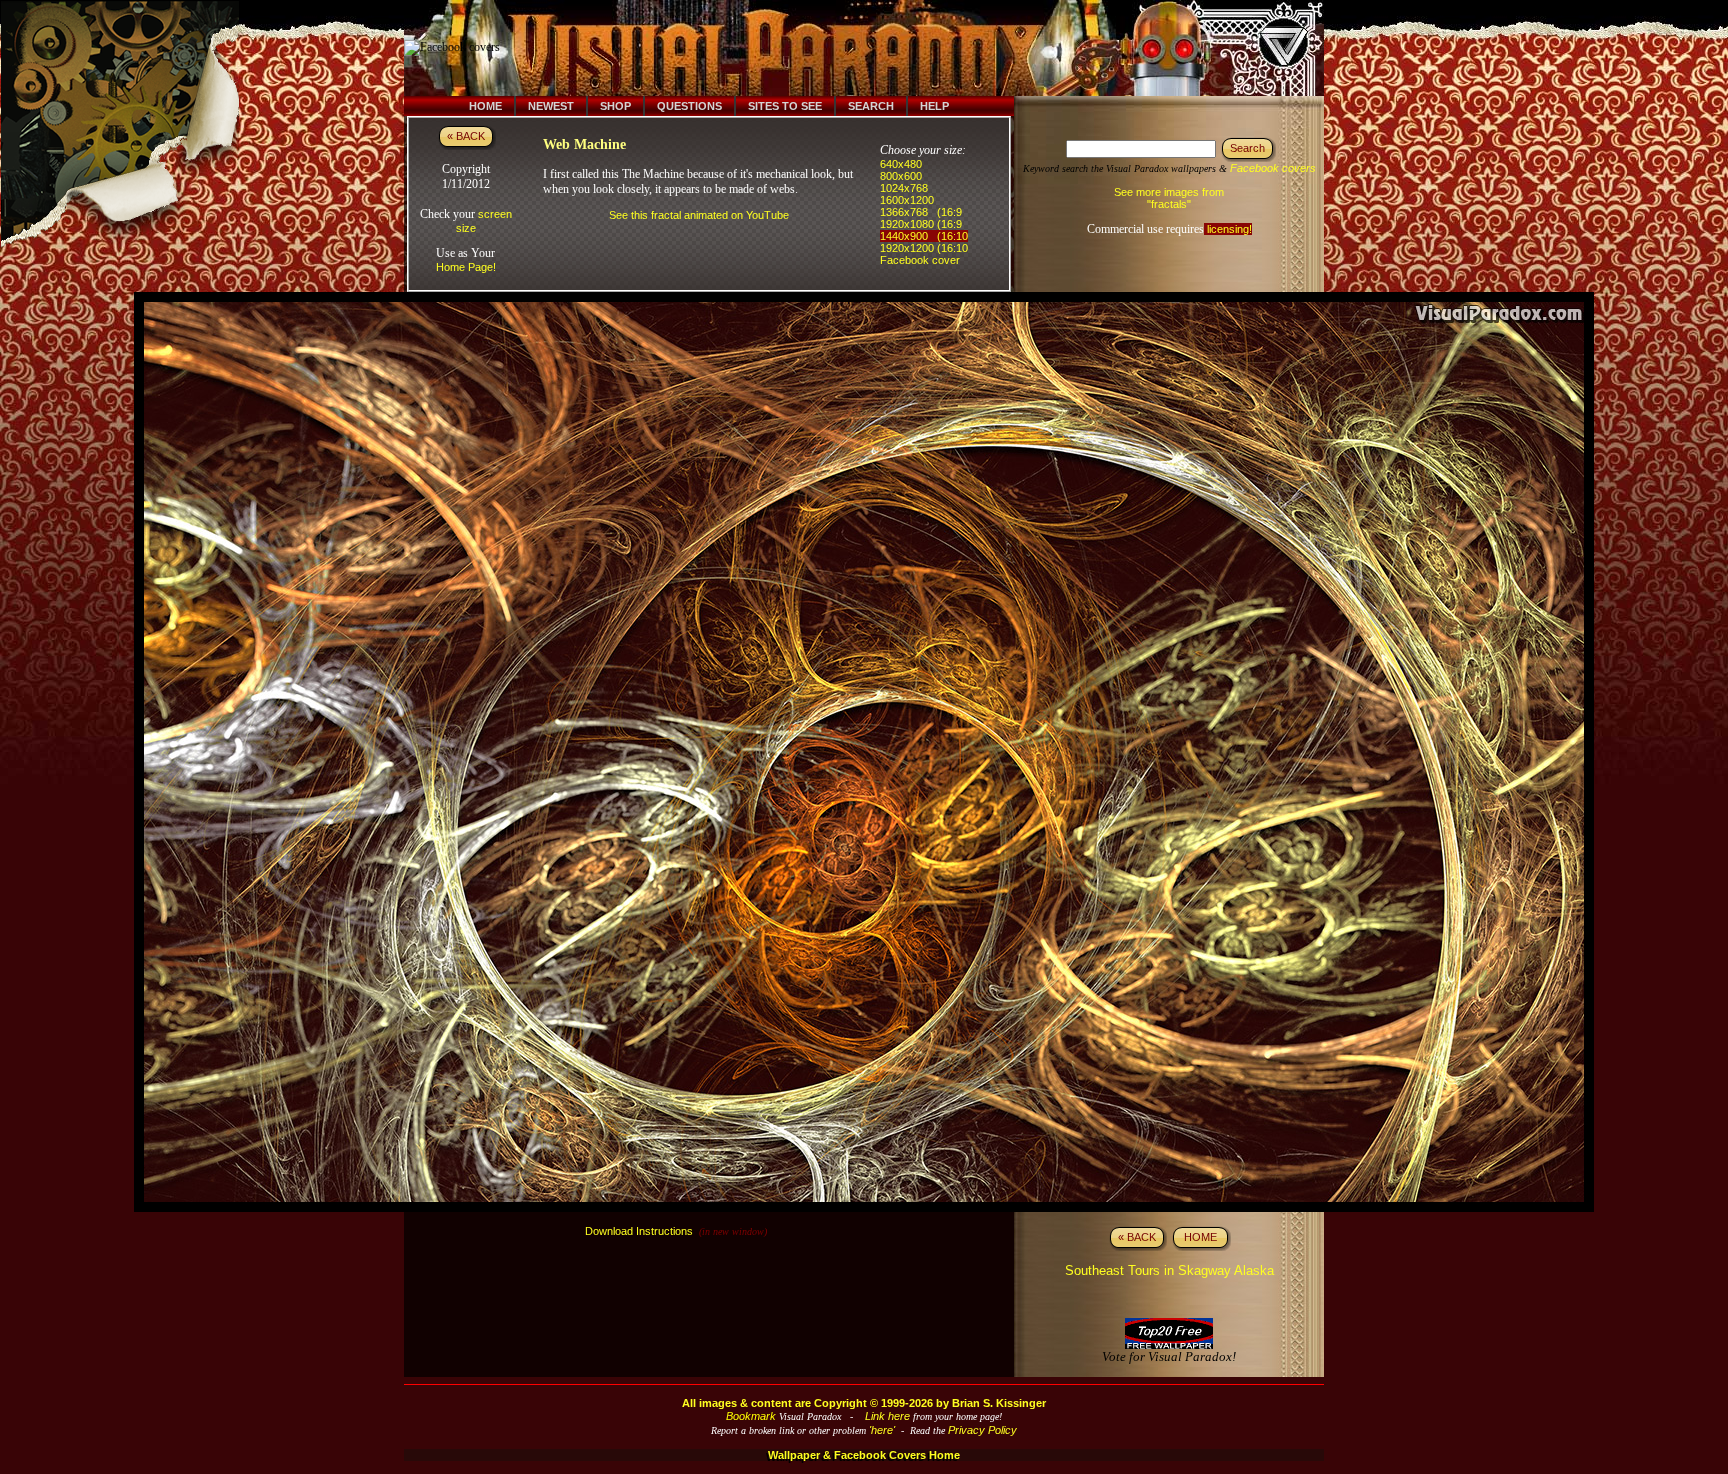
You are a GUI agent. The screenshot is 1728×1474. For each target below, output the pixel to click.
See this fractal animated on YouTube (699, 215)
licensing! (1228, 229)
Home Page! (466, 267)
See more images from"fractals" (1169, 198)
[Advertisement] (877, 48)
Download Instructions (639, 1231)
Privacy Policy (982, 1430)
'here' (882, 1430)
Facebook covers (1273, 168)
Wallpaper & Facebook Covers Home (864, 1455)
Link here (887, 1416)
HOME (1200, 1237)
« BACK (466, 136)
